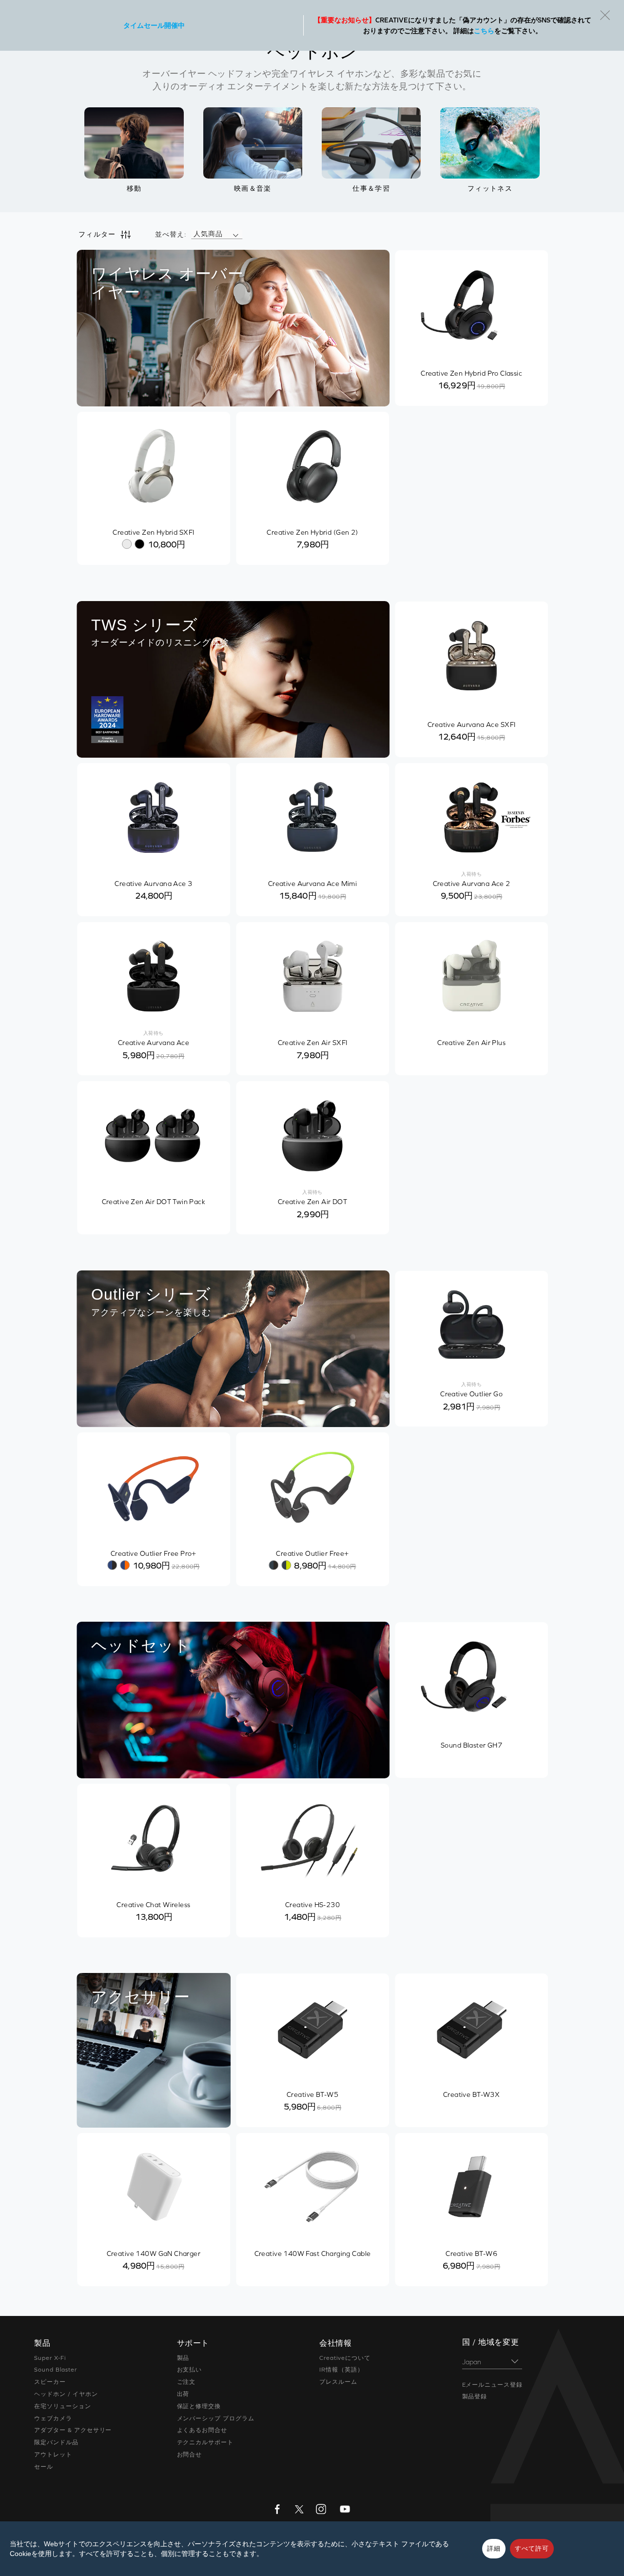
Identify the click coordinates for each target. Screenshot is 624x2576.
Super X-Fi (50, 2358)
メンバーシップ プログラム (216, 2418)
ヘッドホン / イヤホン (66, 2394)
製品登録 (475, 2396)
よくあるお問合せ (202, 2430)
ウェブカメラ (53, 2418)
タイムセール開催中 (154, 25)
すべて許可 (532, 2548)
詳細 (494, 2548)
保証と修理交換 (199, 2406)
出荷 (183, 2394)
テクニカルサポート (205, 2442)
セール (44, 2467)
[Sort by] (235, 234)
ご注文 (186, 2382)
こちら (484, 31)
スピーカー (50, 2382)
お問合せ (190, 2455)
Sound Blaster (55, 2370)
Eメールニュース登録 (493, 2385)
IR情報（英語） (341, 2370)
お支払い (190, 2370)
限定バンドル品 (56, 2442)
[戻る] (605, 15)
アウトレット (53, 2455)
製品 (183, 2358)
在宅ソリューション (63, 2406)
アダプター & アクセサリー (73, 2430)
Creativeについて (345, 2358)
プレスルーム (338, 2382)
